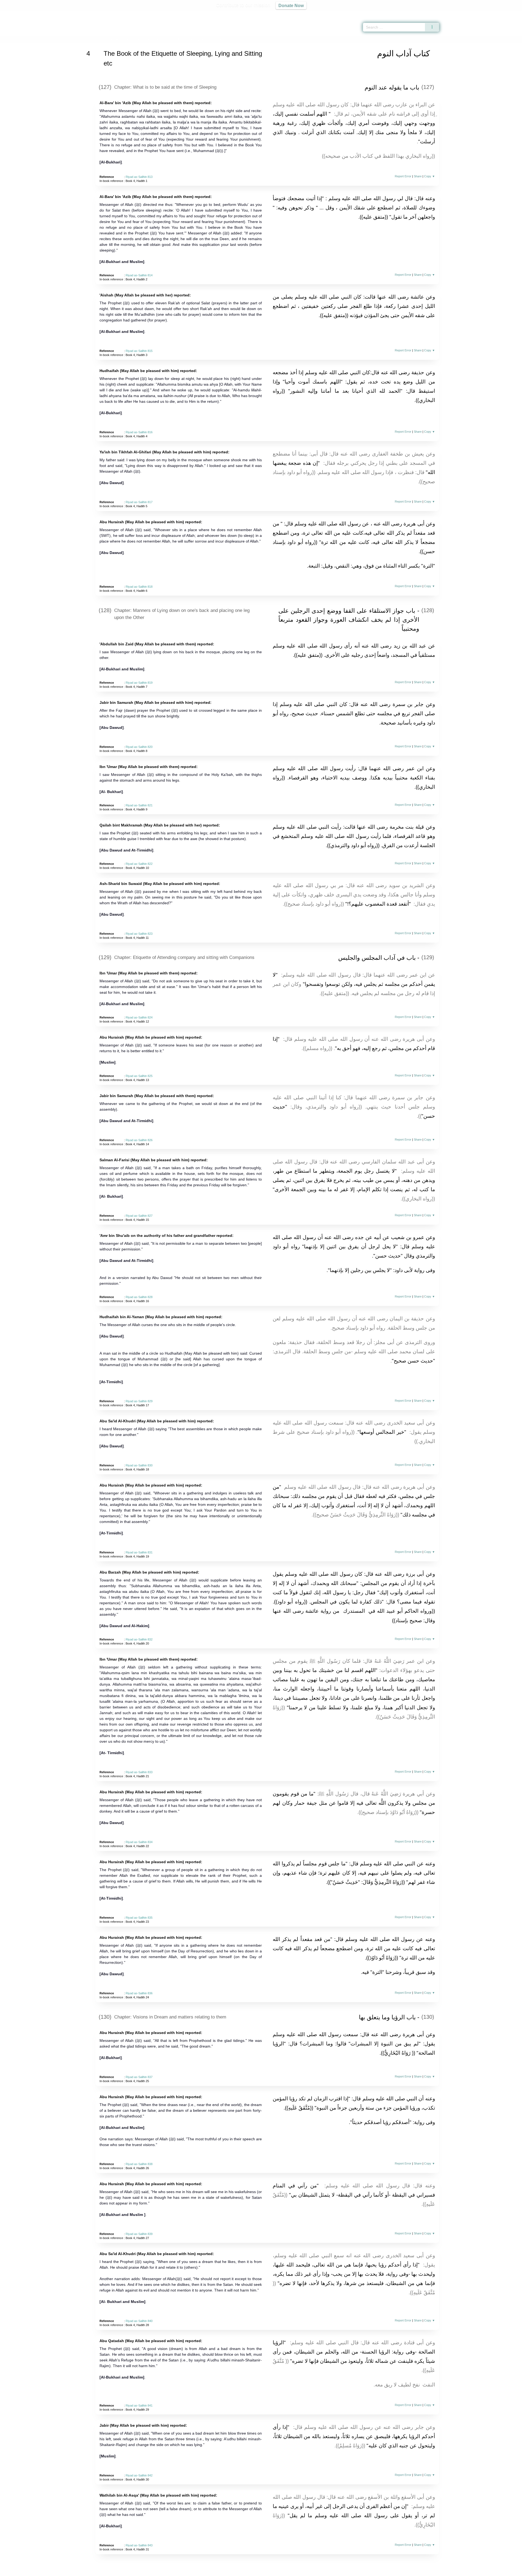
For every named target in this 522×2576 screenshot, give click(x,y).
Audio (509, 14)
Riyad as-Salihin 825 (139, 1076)
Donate (296, 2571)
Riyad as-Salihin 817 (139, 502)
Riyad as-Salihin (117, 39)
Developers (257, 2571)
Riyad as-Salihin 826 (139, 1140)
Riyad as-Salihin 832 (139, 1639)
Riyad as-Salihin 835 (139, 1918)
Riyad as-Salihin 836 (139, 1993)
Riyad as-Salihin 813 (139, 177)
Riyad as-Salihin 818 (139, 587)
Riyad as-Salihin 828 (139, 1297)
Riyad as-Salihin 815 (139, 351)
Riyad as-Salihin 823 (139, 934)
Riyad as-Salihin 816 (139, 432)
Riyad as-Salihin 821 (139, 805)
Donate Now (291, 5)
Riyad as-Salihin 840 (139, 2321)
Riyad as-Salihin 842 (139, 2475)
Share (418, 176)
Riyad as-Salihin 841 (139, 2405)
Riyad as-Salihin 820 (139, 747)
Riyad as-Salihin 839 (139, 2234)
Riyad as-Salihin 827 (139, 1216)
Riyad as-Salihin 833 (139, 1772)
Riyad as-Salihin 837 (139, 2077)
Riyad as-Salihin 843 (139, 2545)
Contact (279, 2571)
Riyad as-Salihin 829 (139, 1401)
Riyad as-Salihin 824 (139, 1017)
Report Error (403, 176)
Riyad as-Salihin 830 (139, 1465)
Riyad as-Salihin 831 (139, 1552)
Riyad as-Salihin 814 (139, 275)
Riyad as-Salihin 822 (139, 864)
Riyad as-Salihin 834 (139, 1842)
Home (96, 39)
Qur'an (454, 14)
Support (235, 2571)
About (204, 2571)
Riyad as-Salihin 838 (139, 2164)
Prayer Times (490, 14)
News (218, 2571)
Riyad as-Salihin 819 (139, 683)
